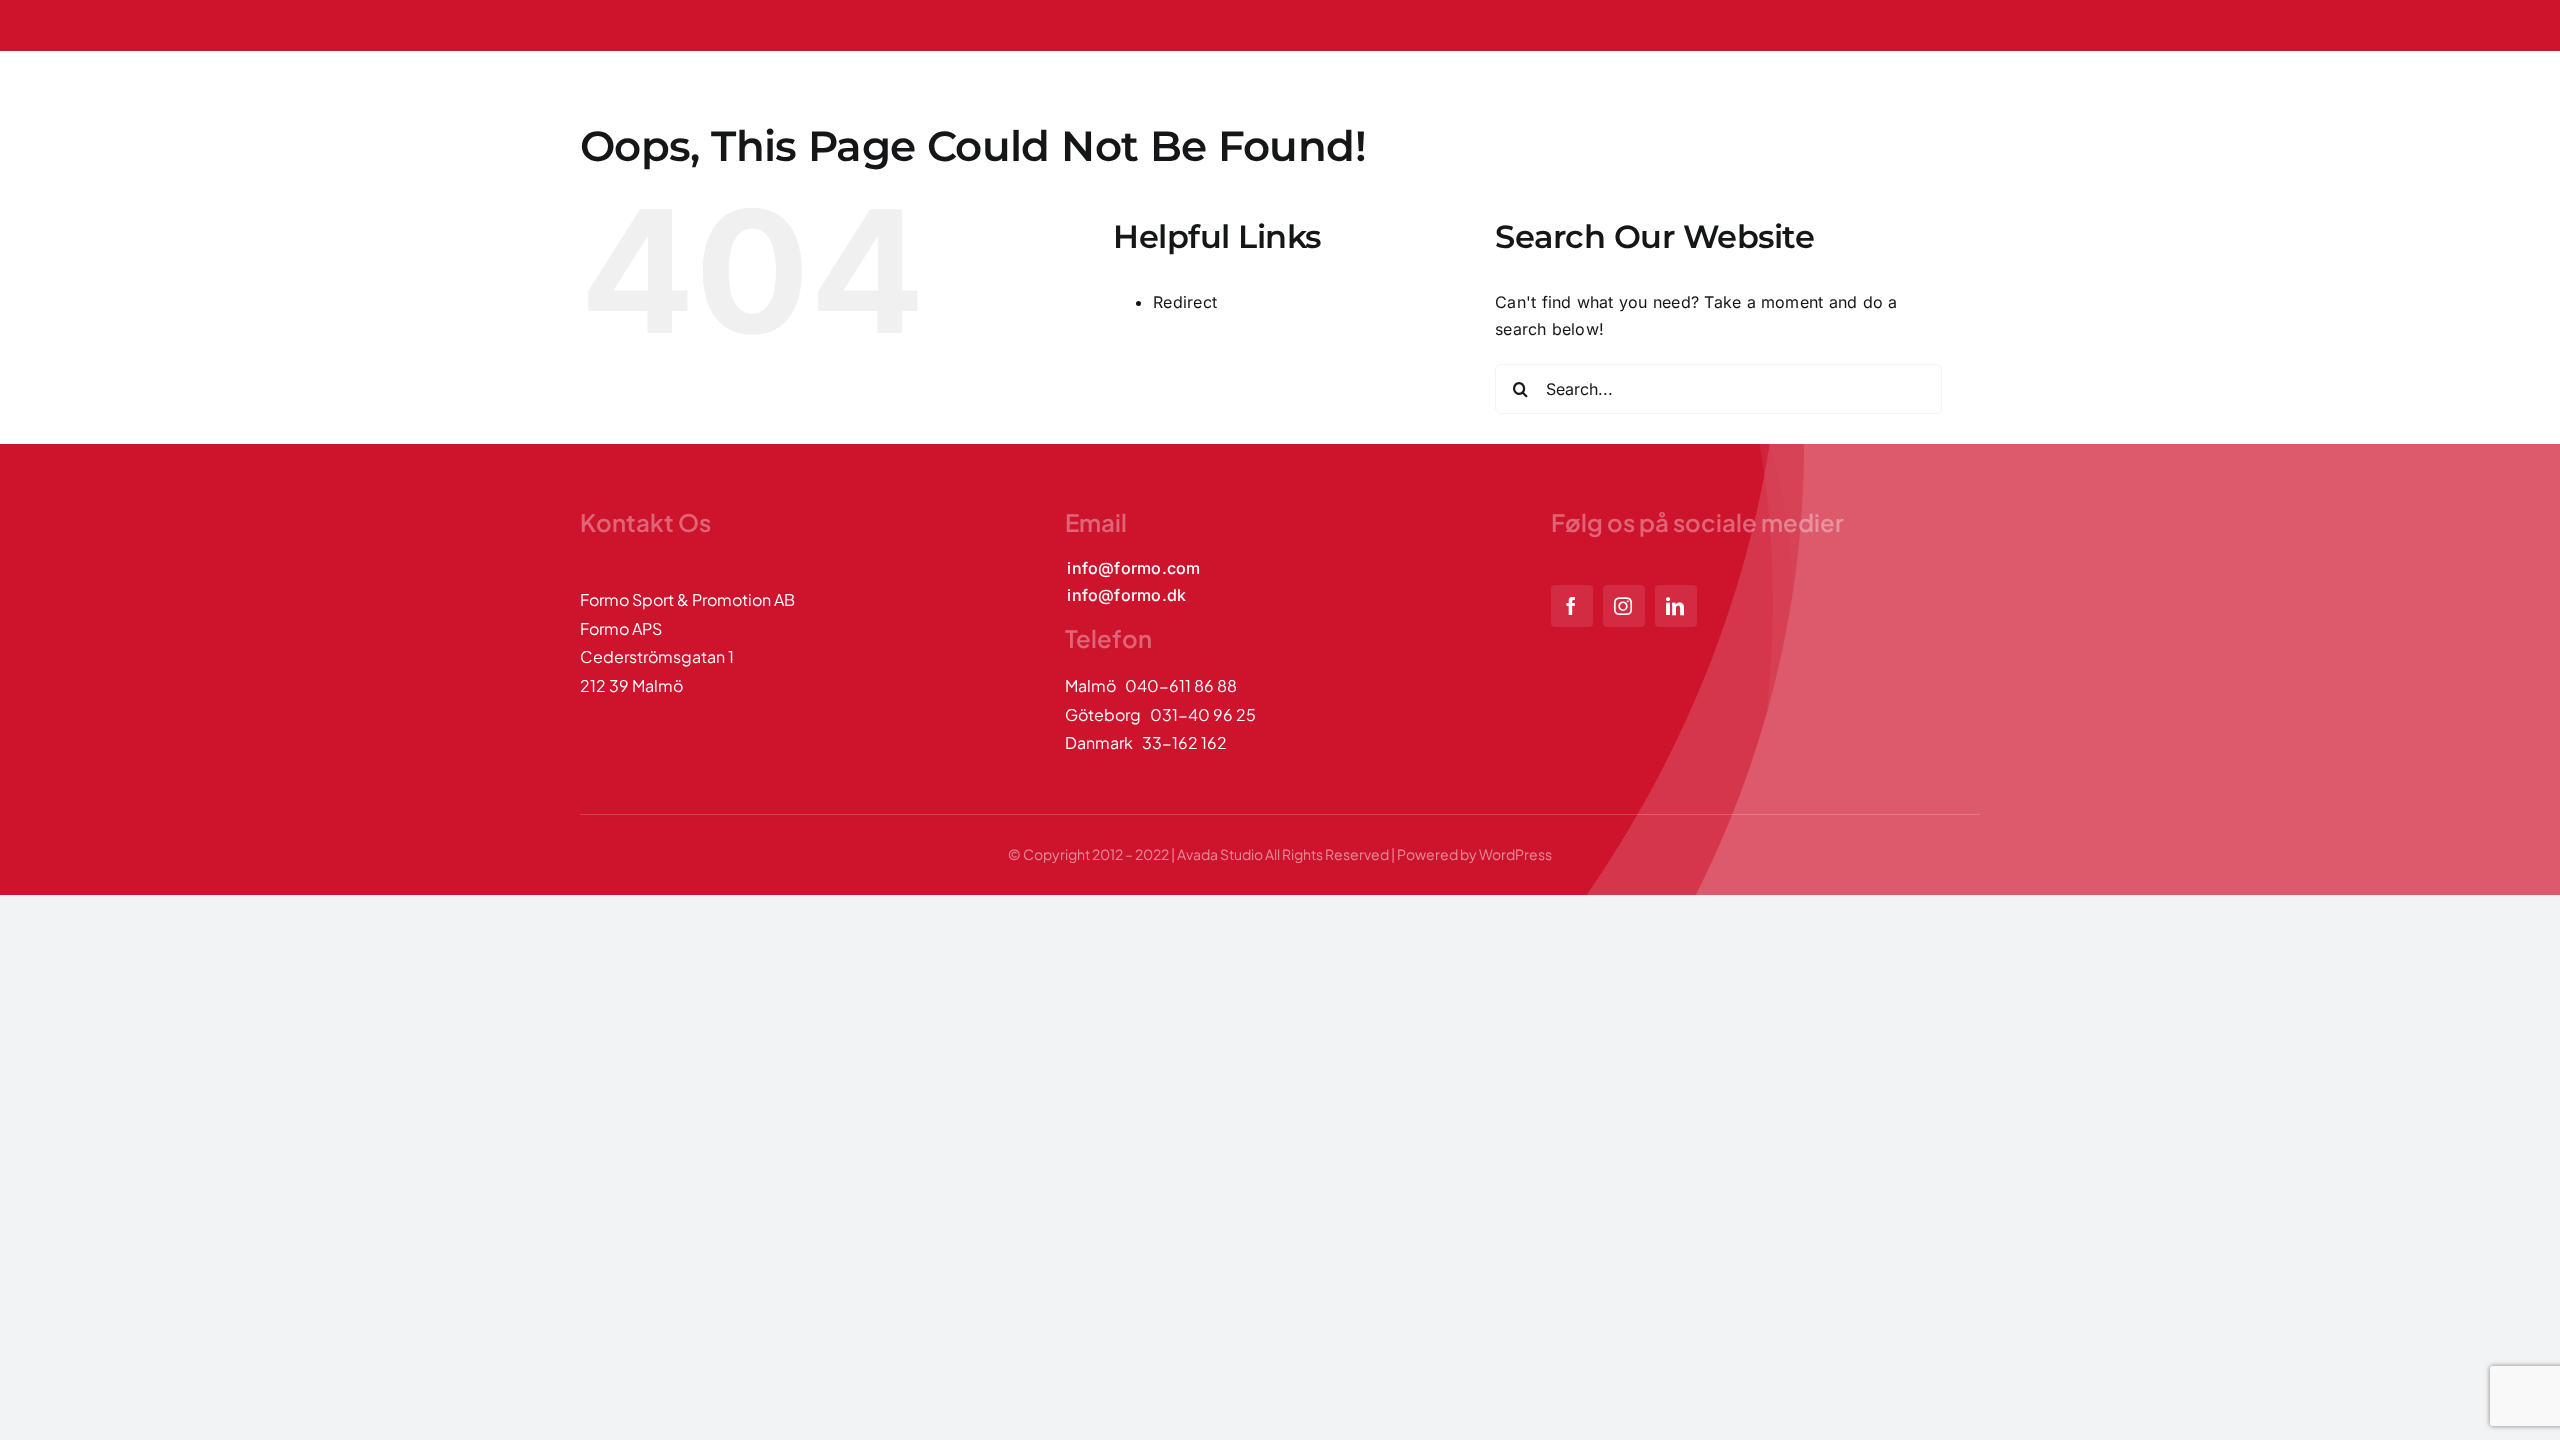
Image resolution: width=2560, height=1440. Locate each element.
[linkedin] (1676, 606)
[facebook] (1572, 606)
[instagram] (1624, 606)
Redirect (1185, 302)
